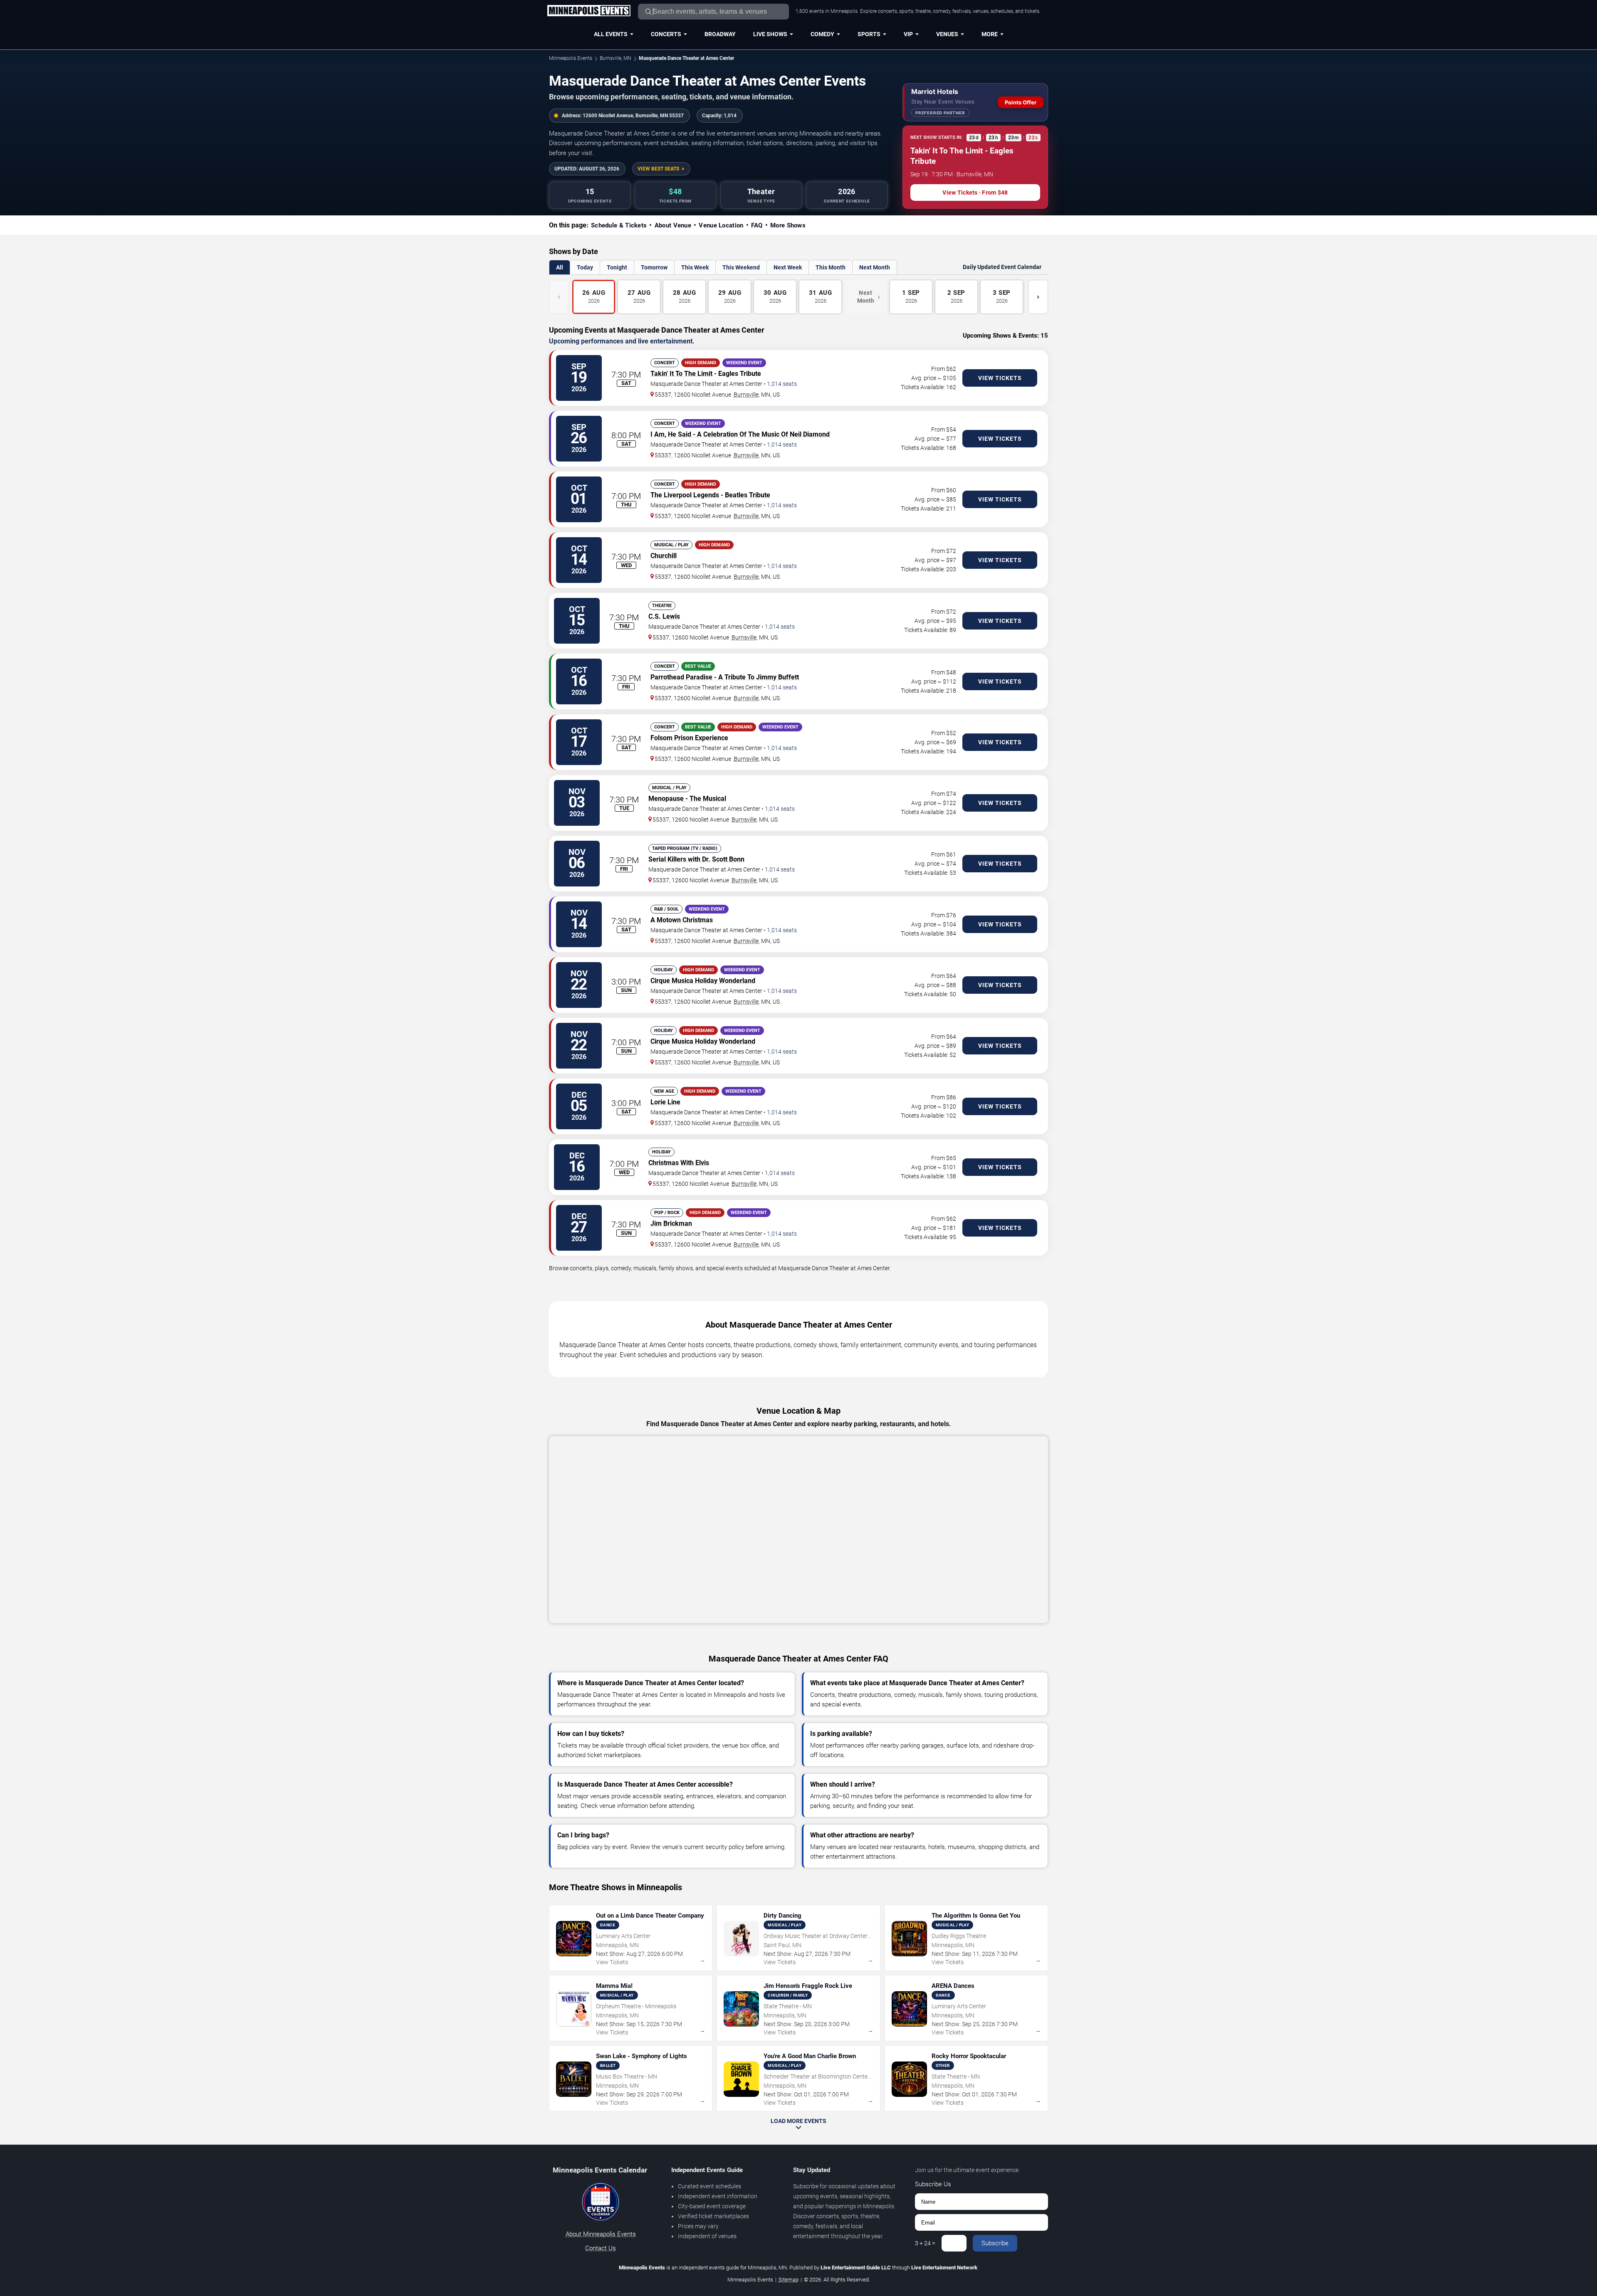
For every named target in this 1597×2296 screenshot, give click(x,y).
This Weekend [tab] (741, 267)
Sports (869, 34)
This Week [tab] (695, 267)
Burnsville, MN (616, 58)
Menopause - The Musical (687, 799)
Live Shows (770, 34)
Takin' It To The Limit (681, 374)
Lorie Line (665, 1102)
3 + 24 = (925, 2243)
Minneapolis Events (571, 58)
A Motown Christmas (682, 920)
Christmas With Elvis (679, 1163)
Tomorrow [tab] (654, 267)
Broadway (720, 34)
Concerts (666, 34)
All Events (611, 34)
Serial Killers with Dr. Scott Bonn (696, 859)
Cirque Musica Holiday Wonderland (703, 981)
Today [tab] (585, 267)
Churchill (664, 556)
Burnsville (746, 395)
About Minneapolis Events (601, 2234)
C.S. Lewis (664, 616)
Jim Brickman (671, 1223)
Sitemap (789, 2280)
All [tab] (560, 267)
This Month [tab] (831, 267)
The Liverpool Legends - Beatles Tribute (710, 495)
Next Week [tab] (788, 267)
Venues (947, 34)
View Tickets (1000, 378)
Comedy (822, 34)
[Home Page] (589, 11)
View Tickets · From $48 (975, 193)
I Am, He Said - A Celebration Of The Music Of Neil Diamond (740, 434)
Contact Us (601, 2248)
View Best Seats (658, 169)
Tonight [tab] (617, 267)
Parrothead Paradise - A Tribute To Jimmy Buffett (725, 677)
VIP (908, 34)
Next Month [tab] (875, 267)
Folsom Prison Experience (689, 738)
